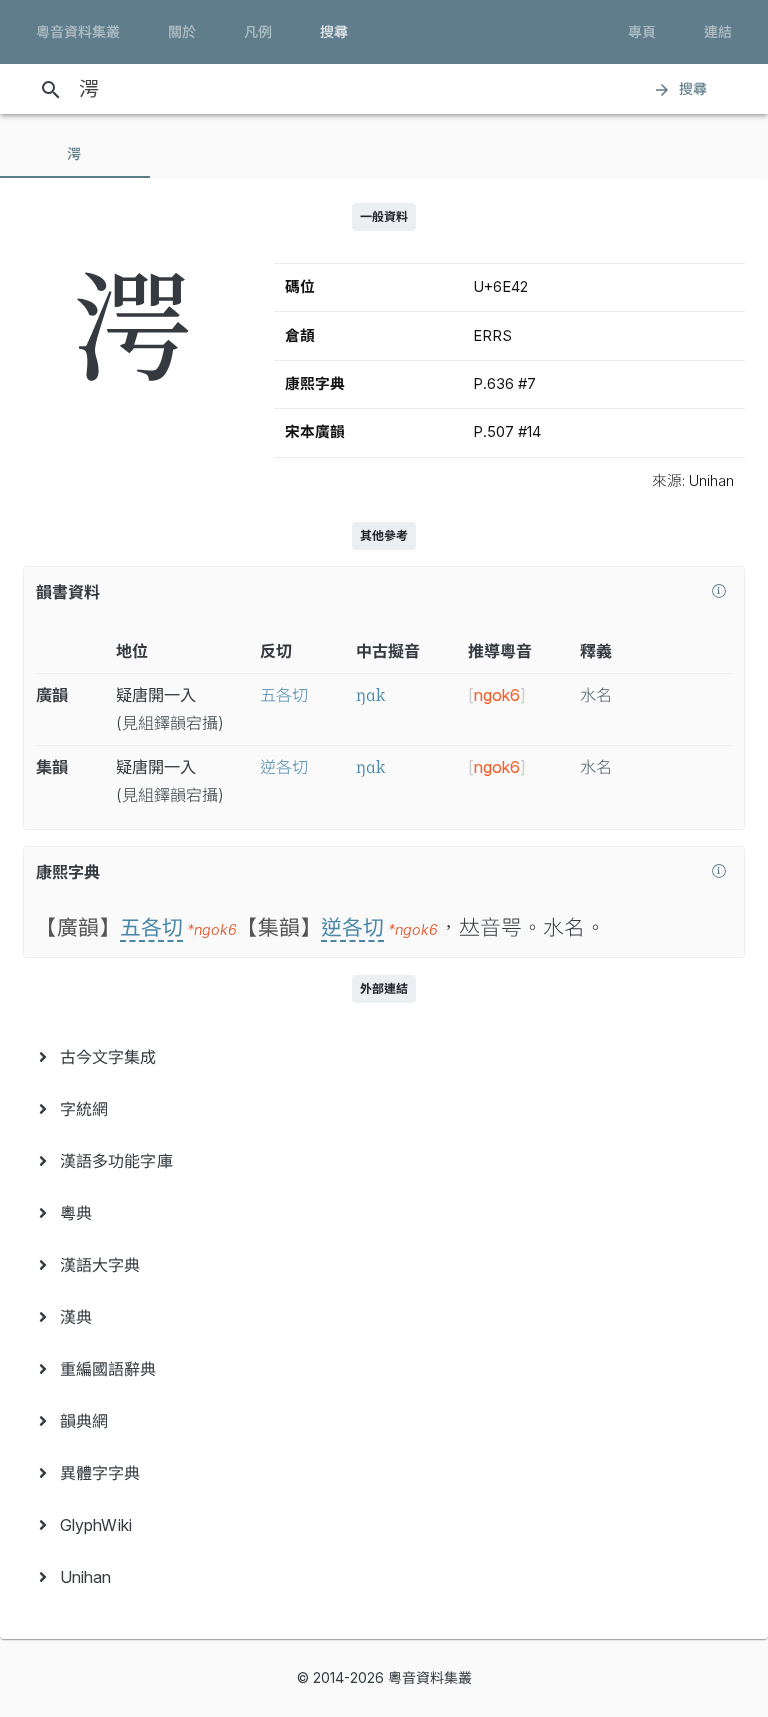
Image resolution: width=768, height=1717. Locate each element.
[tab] (75, 154)
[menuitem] (384, 1057)
